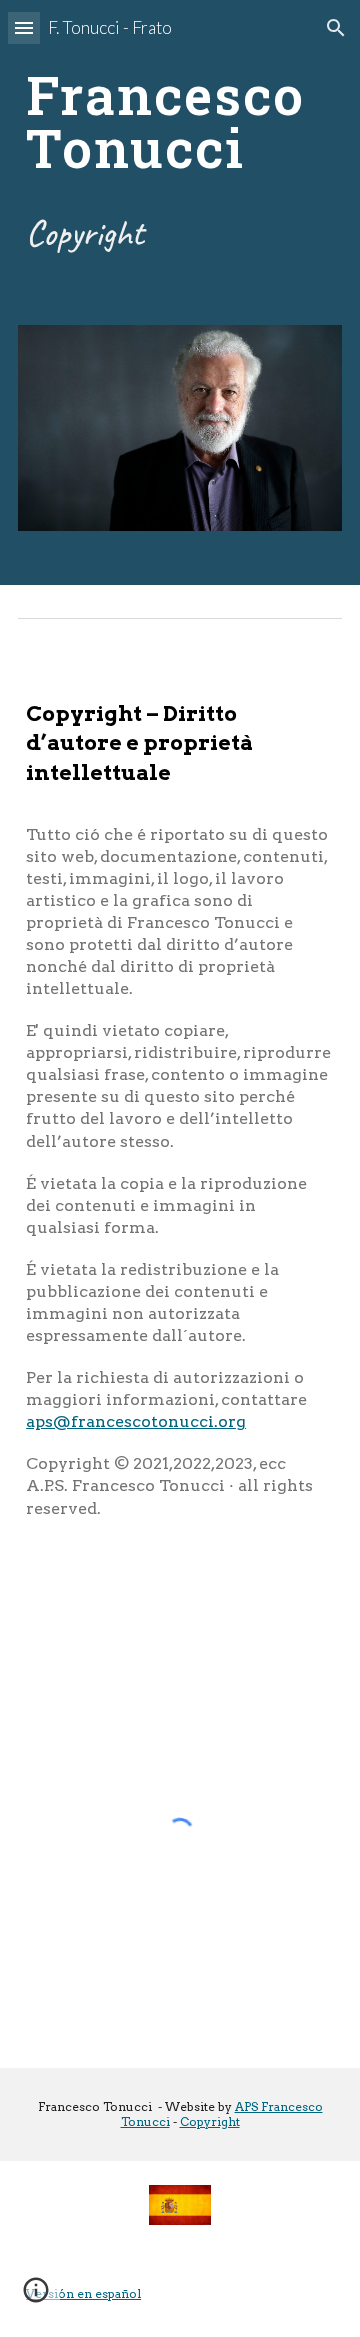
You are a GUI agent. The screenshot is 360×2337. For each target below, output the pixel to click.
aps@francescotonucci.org (136, 1421)
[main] (180, 121)
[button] (24, 27)
